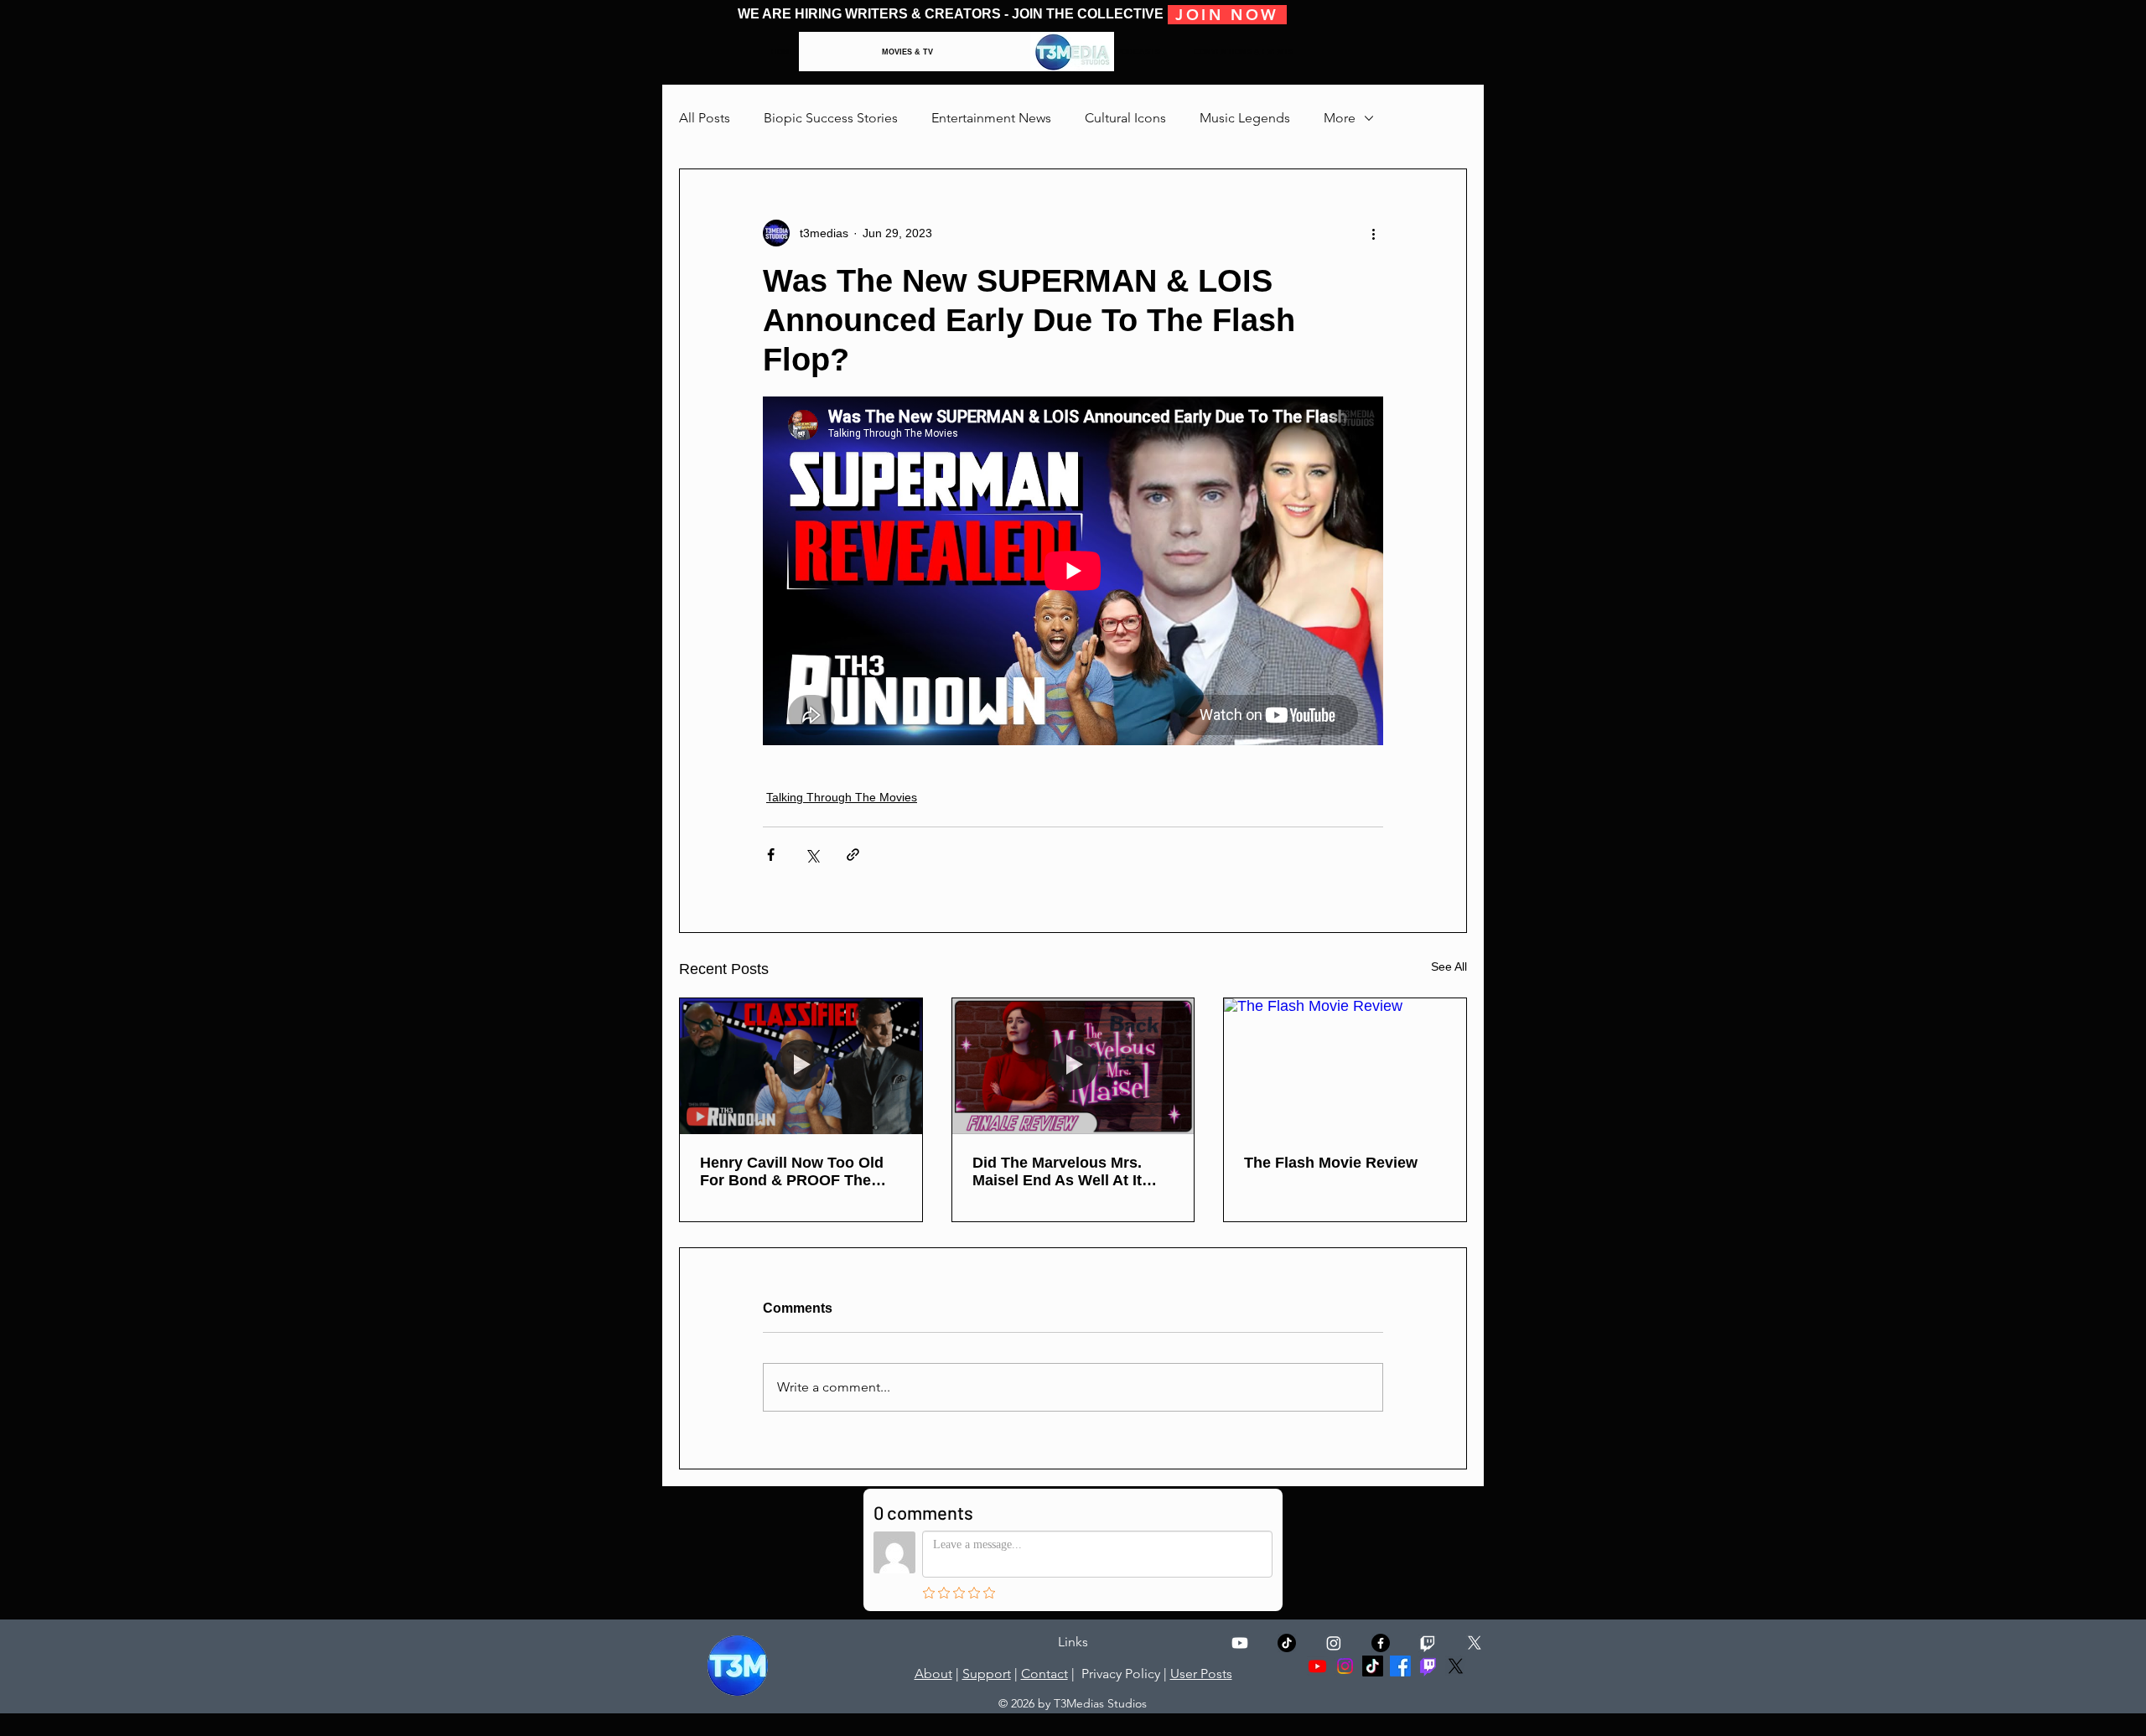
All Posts (705, 118)
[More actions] (1373, 233)
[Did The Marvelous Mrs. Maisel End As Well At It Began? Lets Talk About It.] (1073, 1066)
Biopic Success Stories (831, 118)
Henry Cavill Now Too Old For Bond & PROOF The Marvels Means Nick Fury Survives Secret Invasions (793, 1172)
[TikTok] (1287, 1643)
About (933, 1674)
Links (1073, 1642)
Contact (1044, 1674)
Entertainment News (991, 118)
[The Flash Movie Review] (1345, 1066)
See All (1449, 966)
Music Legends (1245, 118)
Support (987, 1674)
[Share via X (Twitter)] (812, 855)
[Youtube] (1240, 1643)
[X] (1475, 1643)
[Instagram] (1334, 1643)
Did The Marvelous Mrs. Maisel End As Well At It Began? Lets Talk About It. (1067, 1172)
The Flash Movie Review (1331, 1163)
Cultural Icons (1125, 118)
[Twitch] (1428, 1643)
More (1340, 118)
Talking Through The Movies (842, 797)
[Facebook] (1400, 1666)
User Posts (1201, 1674)
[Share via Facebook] (771, 855)
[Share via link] (853, 855)
